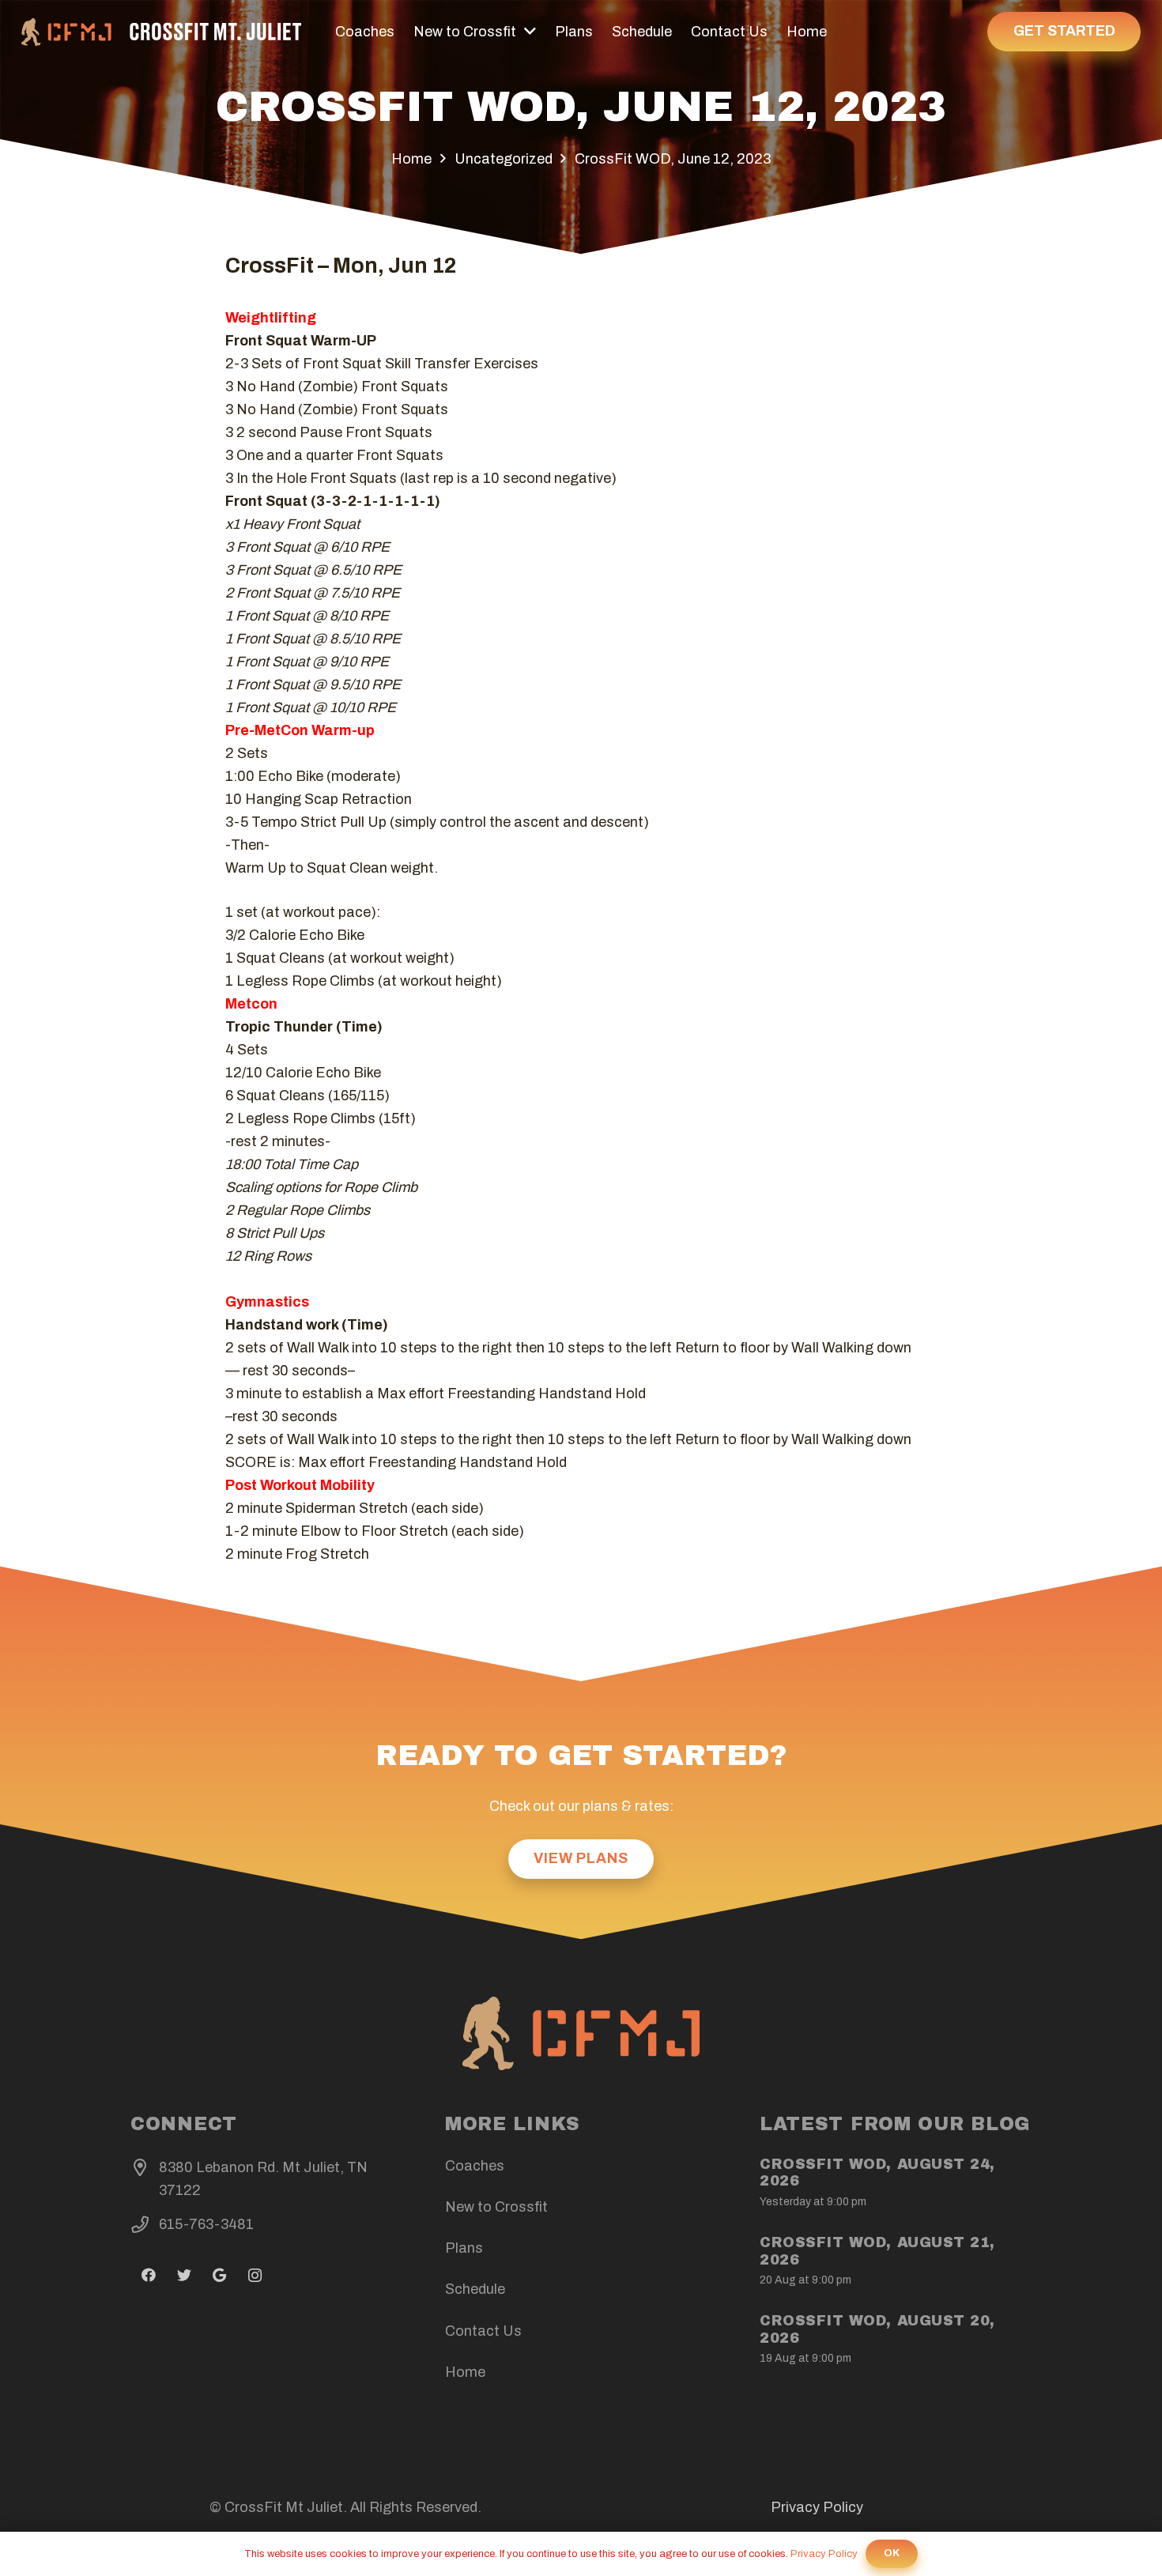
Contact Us (483, 2331)
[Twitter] (184, 2275)
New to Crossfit (496, 2207)
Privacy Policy (817, 2507)
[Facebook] (148, 2275)
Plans (464, 2248)
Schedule (475, 2289)
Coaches (475, 2166)
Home (465, 2372)
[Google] (219, 2275)
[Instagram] (255, 2275)
